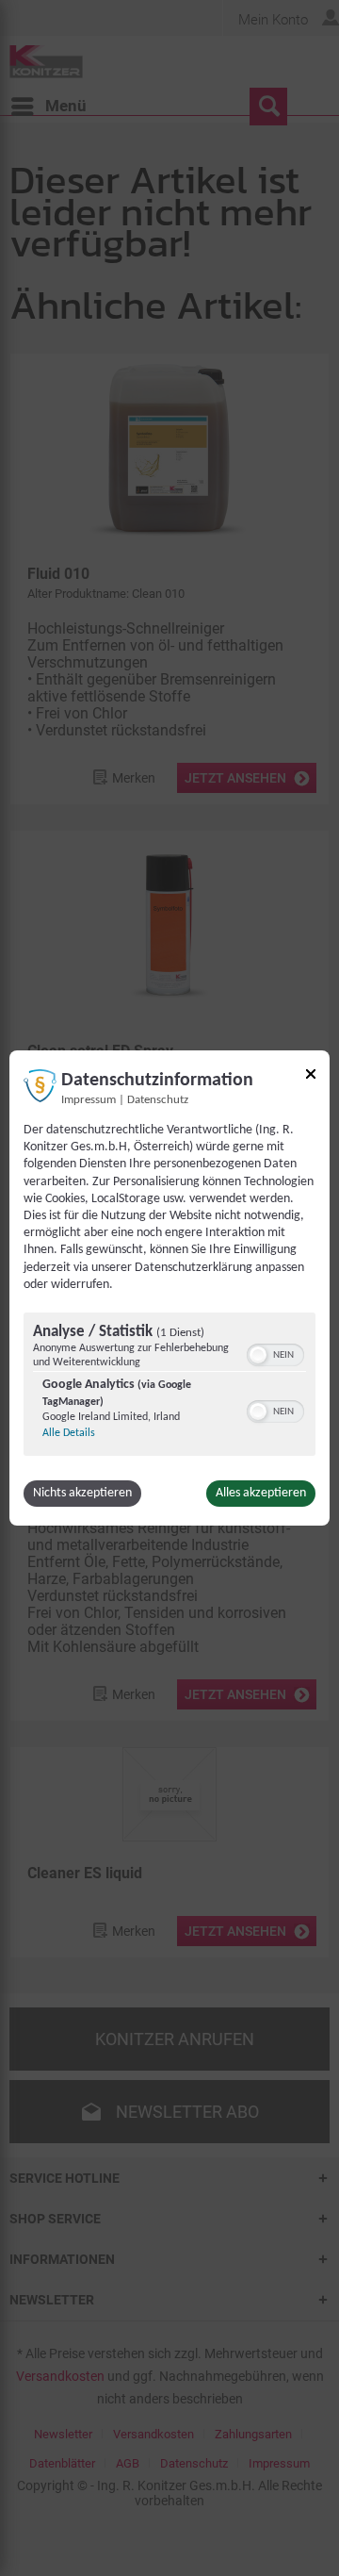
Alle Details (69, 1433)
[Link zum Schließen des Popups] (311, 1077)
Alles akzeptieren (261, 1493)
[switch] (275, 1353)
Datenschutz (158, 1100)
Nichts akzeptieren (82, 1493)
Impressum (89, 1100)
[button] (258, 1355)
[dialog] (169, 1288)
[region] (169, 1387)
